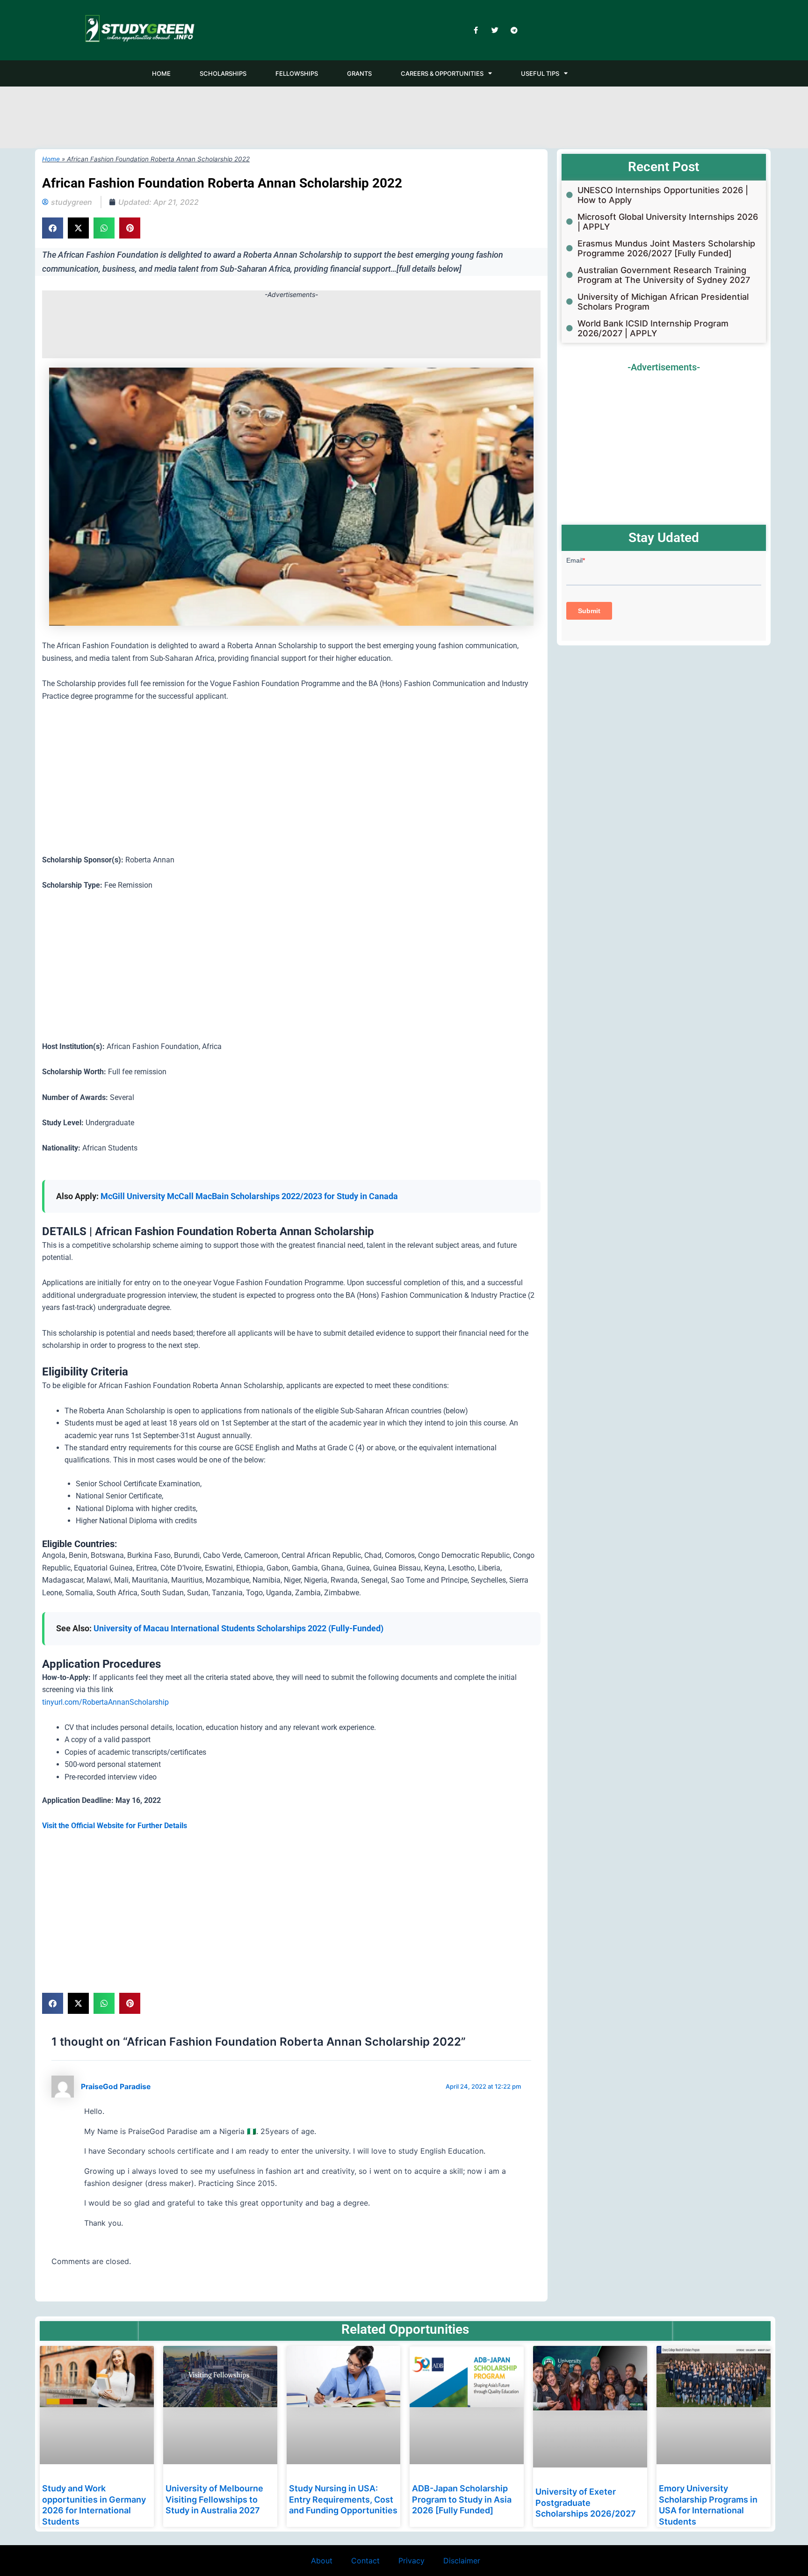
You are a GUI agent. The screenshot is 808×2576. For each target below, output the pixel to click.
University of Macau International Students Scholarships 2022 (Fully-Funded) (239, 1628)
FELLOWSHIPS (297, 73)
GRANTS (359, 73)
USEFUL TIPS (540, 73)
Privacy (411, 2561)
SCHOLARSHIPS (223, 73)
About (322, 2561)
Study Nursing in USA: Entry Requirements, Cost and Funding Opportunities (343, 2499)
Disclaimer (462, 2561)
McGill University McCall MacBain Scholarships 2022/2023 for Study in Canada (250, 1196)
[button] (53, 228)
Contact (365, 2561)
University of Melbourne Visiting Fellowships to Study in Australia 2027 (214, 2499)
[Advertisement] (404, 116)
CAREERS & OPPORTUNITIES (442, 73)
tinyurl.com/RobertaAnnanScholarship (105, 1702)
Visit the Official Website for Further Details (115, 1826)
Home (51, 159)
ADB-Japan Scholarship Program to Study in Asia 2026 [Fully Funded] (462, 2499)
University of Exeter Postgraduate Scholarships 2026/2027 (586, 2503)
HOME (161, 73)
